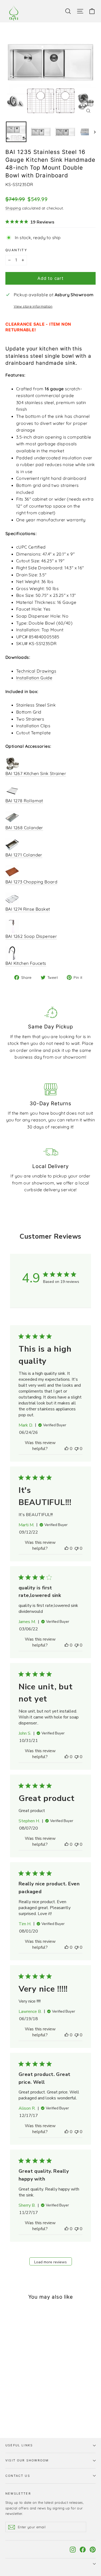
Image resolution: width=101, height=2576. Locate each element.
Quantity (16, 250)
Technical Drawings (36, 671)
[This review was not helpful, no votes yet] (76, 1449)
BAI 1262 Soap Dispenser (31, 936)
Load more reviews (50, 2262)
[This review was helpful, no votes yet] (67, 1449)
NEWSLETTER (18, 2494)
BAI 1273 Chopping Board (31, 882)
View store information (33, 306)
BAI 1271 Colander (24, 855)
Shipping (13, 208)
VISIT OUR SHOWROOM (27, 2460)
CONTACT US (18, 2476)
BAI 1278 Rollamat (24, 801)
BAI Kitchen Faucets (26, 963)
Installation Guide (34, 678)
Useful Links (19, 2445)
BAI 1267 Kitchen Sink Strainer (36, 773)
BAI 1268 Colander (24, 828)
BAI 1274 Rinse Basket (28, 909)
